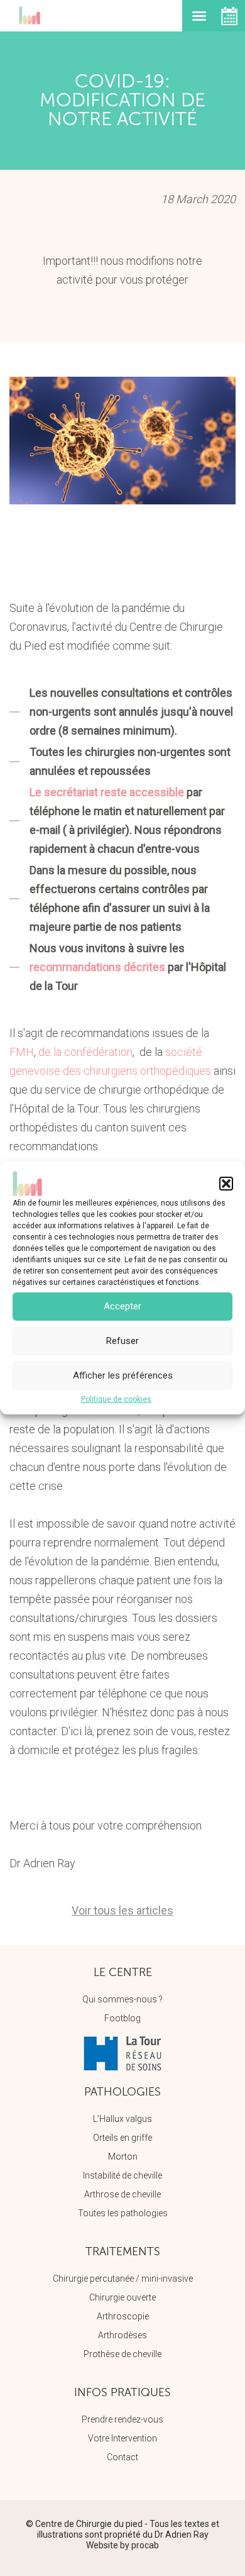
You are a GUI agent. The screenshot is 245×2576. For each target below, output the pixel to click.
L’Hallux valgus (122, 2119)
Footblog (122, 2018)
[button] (226, 1184)
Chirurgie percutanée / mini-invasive (123, 2279)
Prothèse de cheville (122, 2354)
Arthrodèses (122, 2335)
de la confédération (85, 1052)
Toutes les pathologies (123, 2213)
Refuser (122, 1341)
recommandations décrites (97, 967)
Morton (123, 2157)
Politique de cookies (116, 1399)
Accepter (122, 1306)
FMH (22, 1052)
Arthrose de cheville (122, 2194)
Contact (122, 2457)
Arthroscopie (123, 2316)
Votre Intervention (122, 2438)
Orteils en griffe (122, 2138)
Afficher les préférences (123, 1375)
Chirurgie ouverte (122, 2297)
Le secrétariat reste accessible (107, 792)
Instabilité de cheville (122, 2175)
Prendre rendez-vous (122, 2419)
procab (145, 2545)
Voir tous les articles (122, 1910)
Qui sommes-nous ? (122, 1999)
